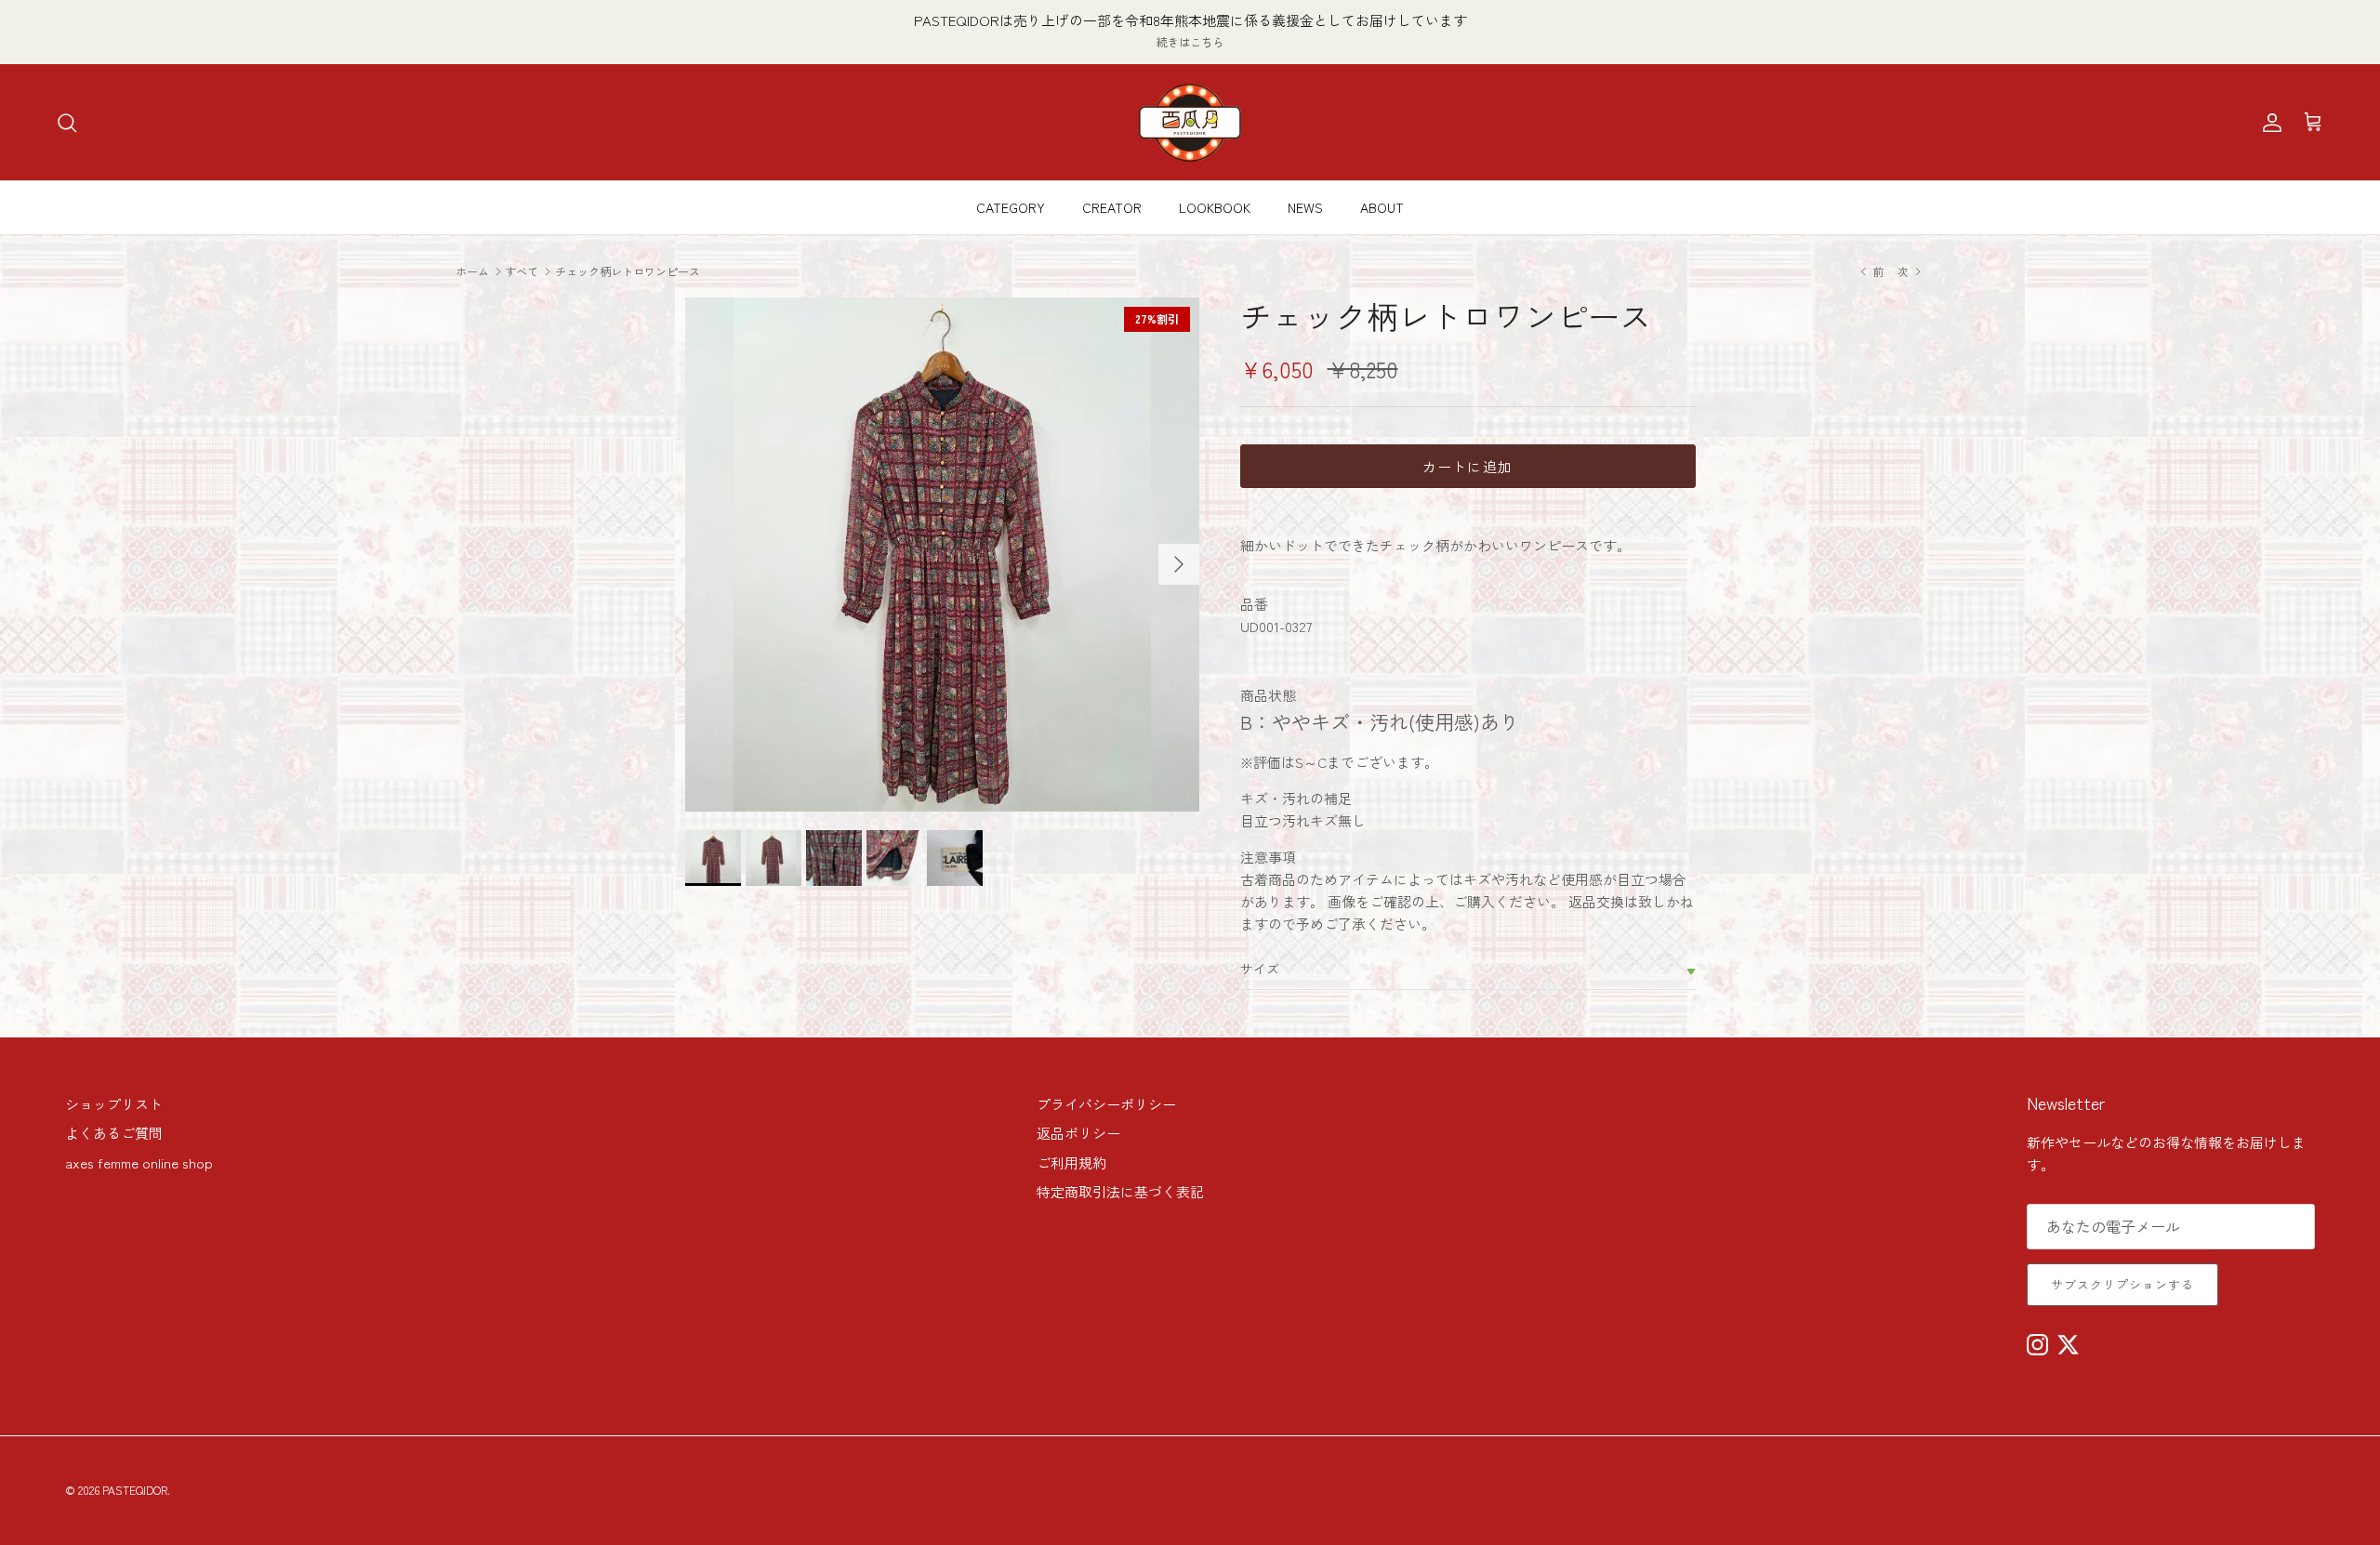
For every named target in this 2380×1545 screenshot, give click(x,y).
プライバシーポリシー (1106, 1104)
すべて (522, 270)
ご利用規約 (1071, 1162)
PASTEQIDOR (135, 1490)
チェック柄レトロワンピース (628, 270)
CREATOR (1112, 207)
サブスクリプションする (2122, 1284)
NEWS (1305, 207)
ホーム (472, 270)
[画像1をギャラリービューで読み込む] (942, 555)
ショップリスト (114, 1104)
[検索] (67, 123)
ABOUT (1382, 207)
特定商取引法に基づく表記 (1120, 1191)
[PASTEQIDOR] (1190, 122)
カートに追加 (1468, 466)
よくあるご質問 (114, 1133)
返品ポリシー (1078, 1133)
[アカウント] (2268, 123)
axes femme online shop (139, 1162)
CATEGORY (1011, 207)
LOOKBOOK (1215, 207)
